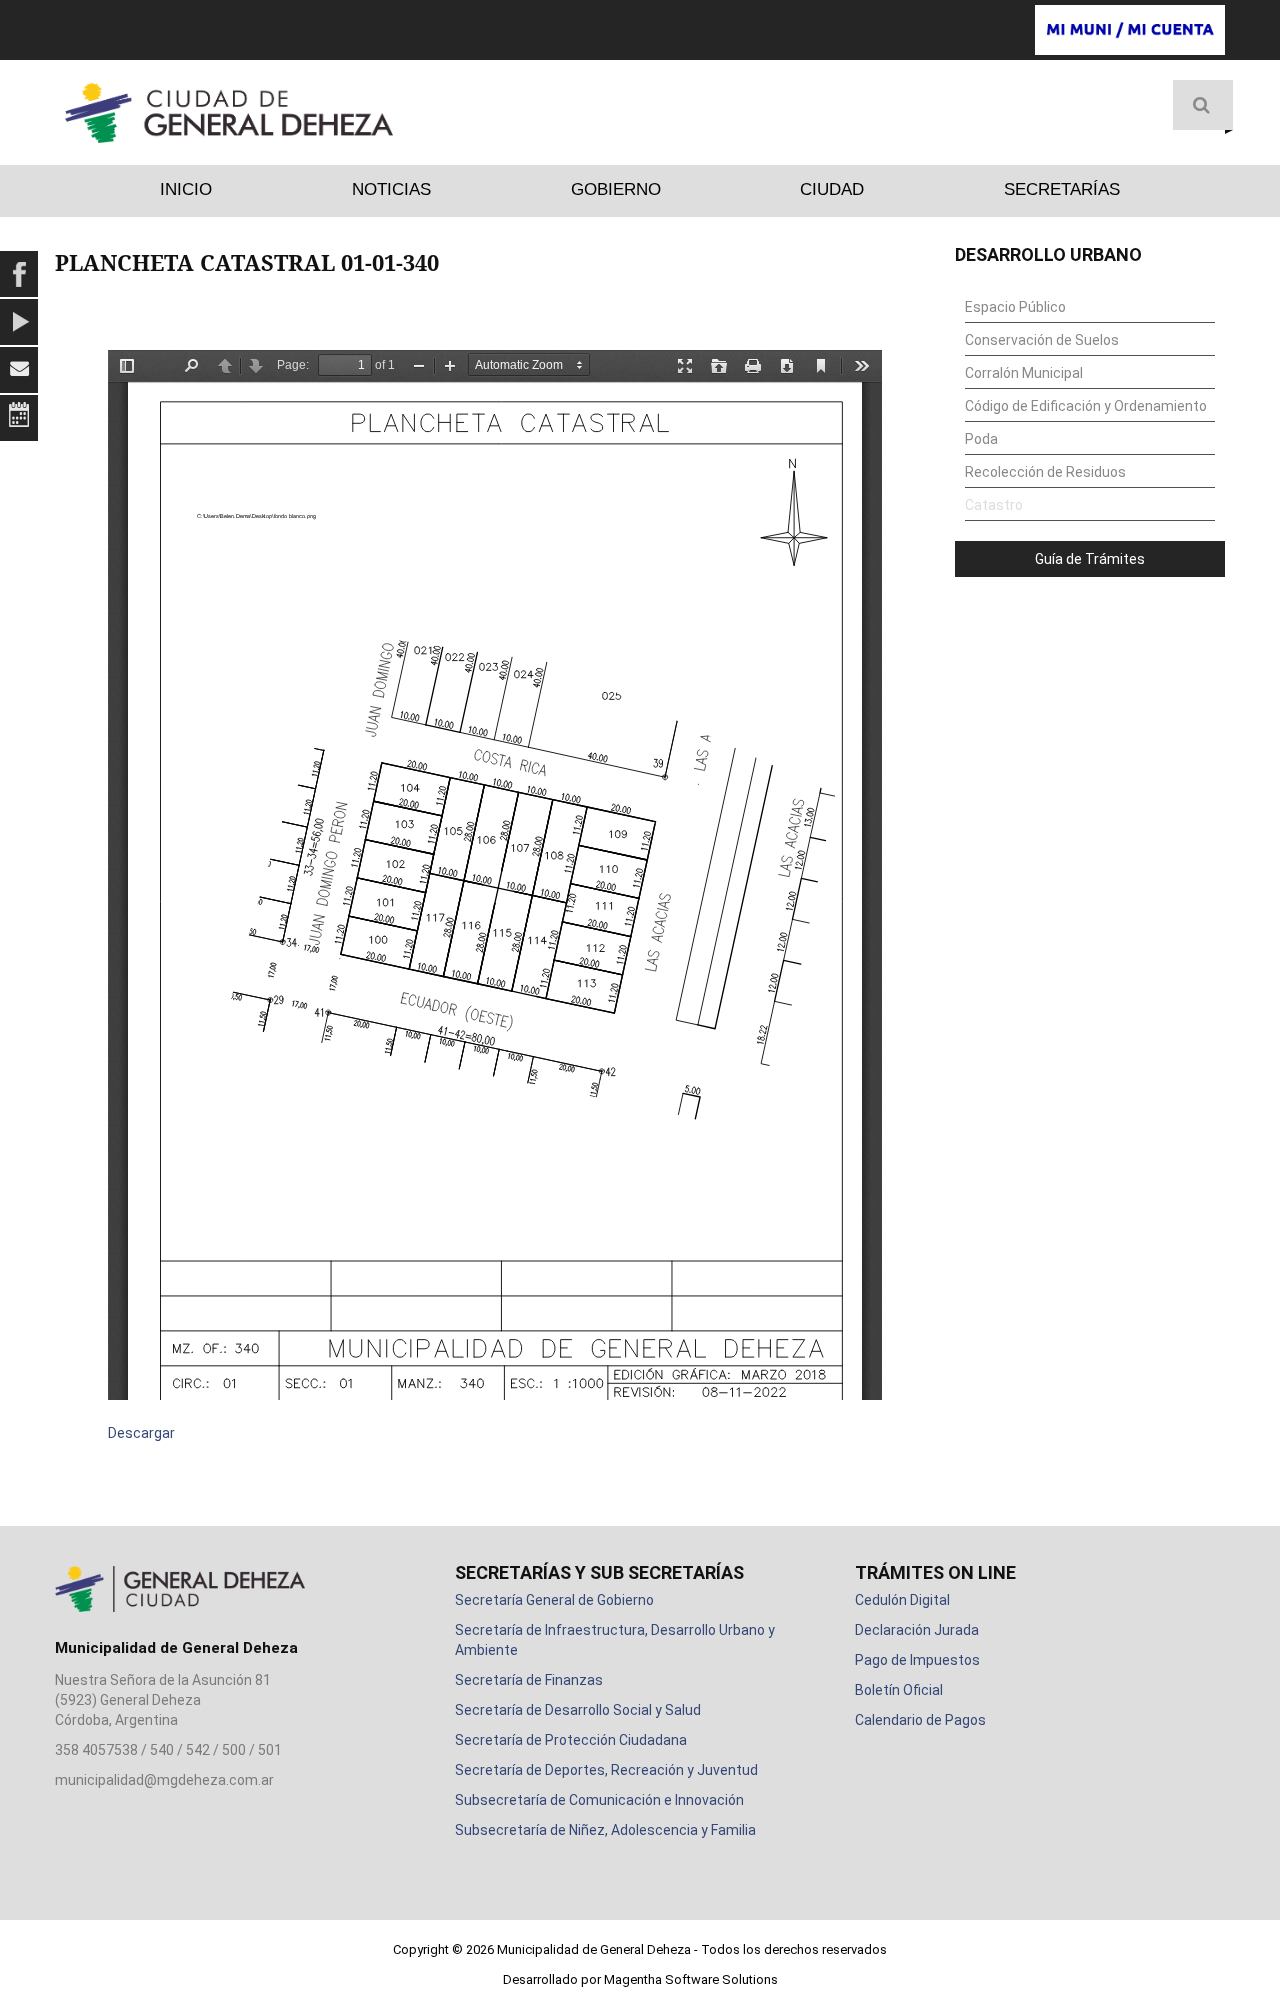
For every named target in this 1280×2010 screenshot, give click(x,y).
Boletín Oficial (899, 1690)
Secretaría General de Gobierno (554, 1600)
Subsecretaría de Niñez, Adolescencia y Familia (605, 1830)
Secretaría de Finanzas (529, 1680)
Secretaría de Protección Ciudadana (571, 1740)
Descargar (141, 1433)
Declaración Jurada (917, 1630)
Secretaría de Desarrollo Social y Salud (578, 1710)
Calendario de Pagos (920, 1720)
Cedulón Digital (902, 1600)
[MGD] (229, 113)
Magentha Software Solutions (691, 1979)
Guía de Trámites (1090, 559)
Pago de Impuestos (917, 1660)
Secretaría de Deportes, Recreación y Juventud (606, 1770)
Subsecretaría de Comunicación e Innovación (599, 1800)
